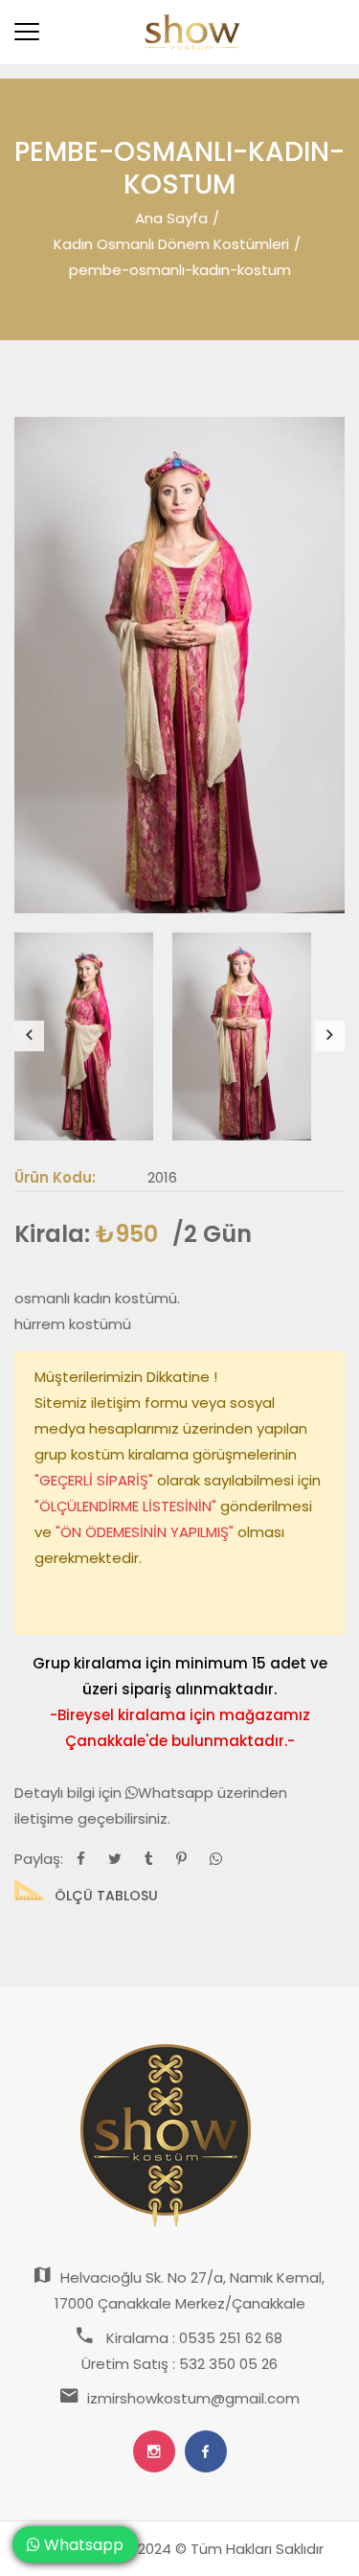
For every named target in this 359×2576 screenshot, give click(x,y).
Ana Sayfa (171, 218)
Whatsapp (178, 1793)
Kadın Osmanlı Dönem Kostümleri (171, 244)
